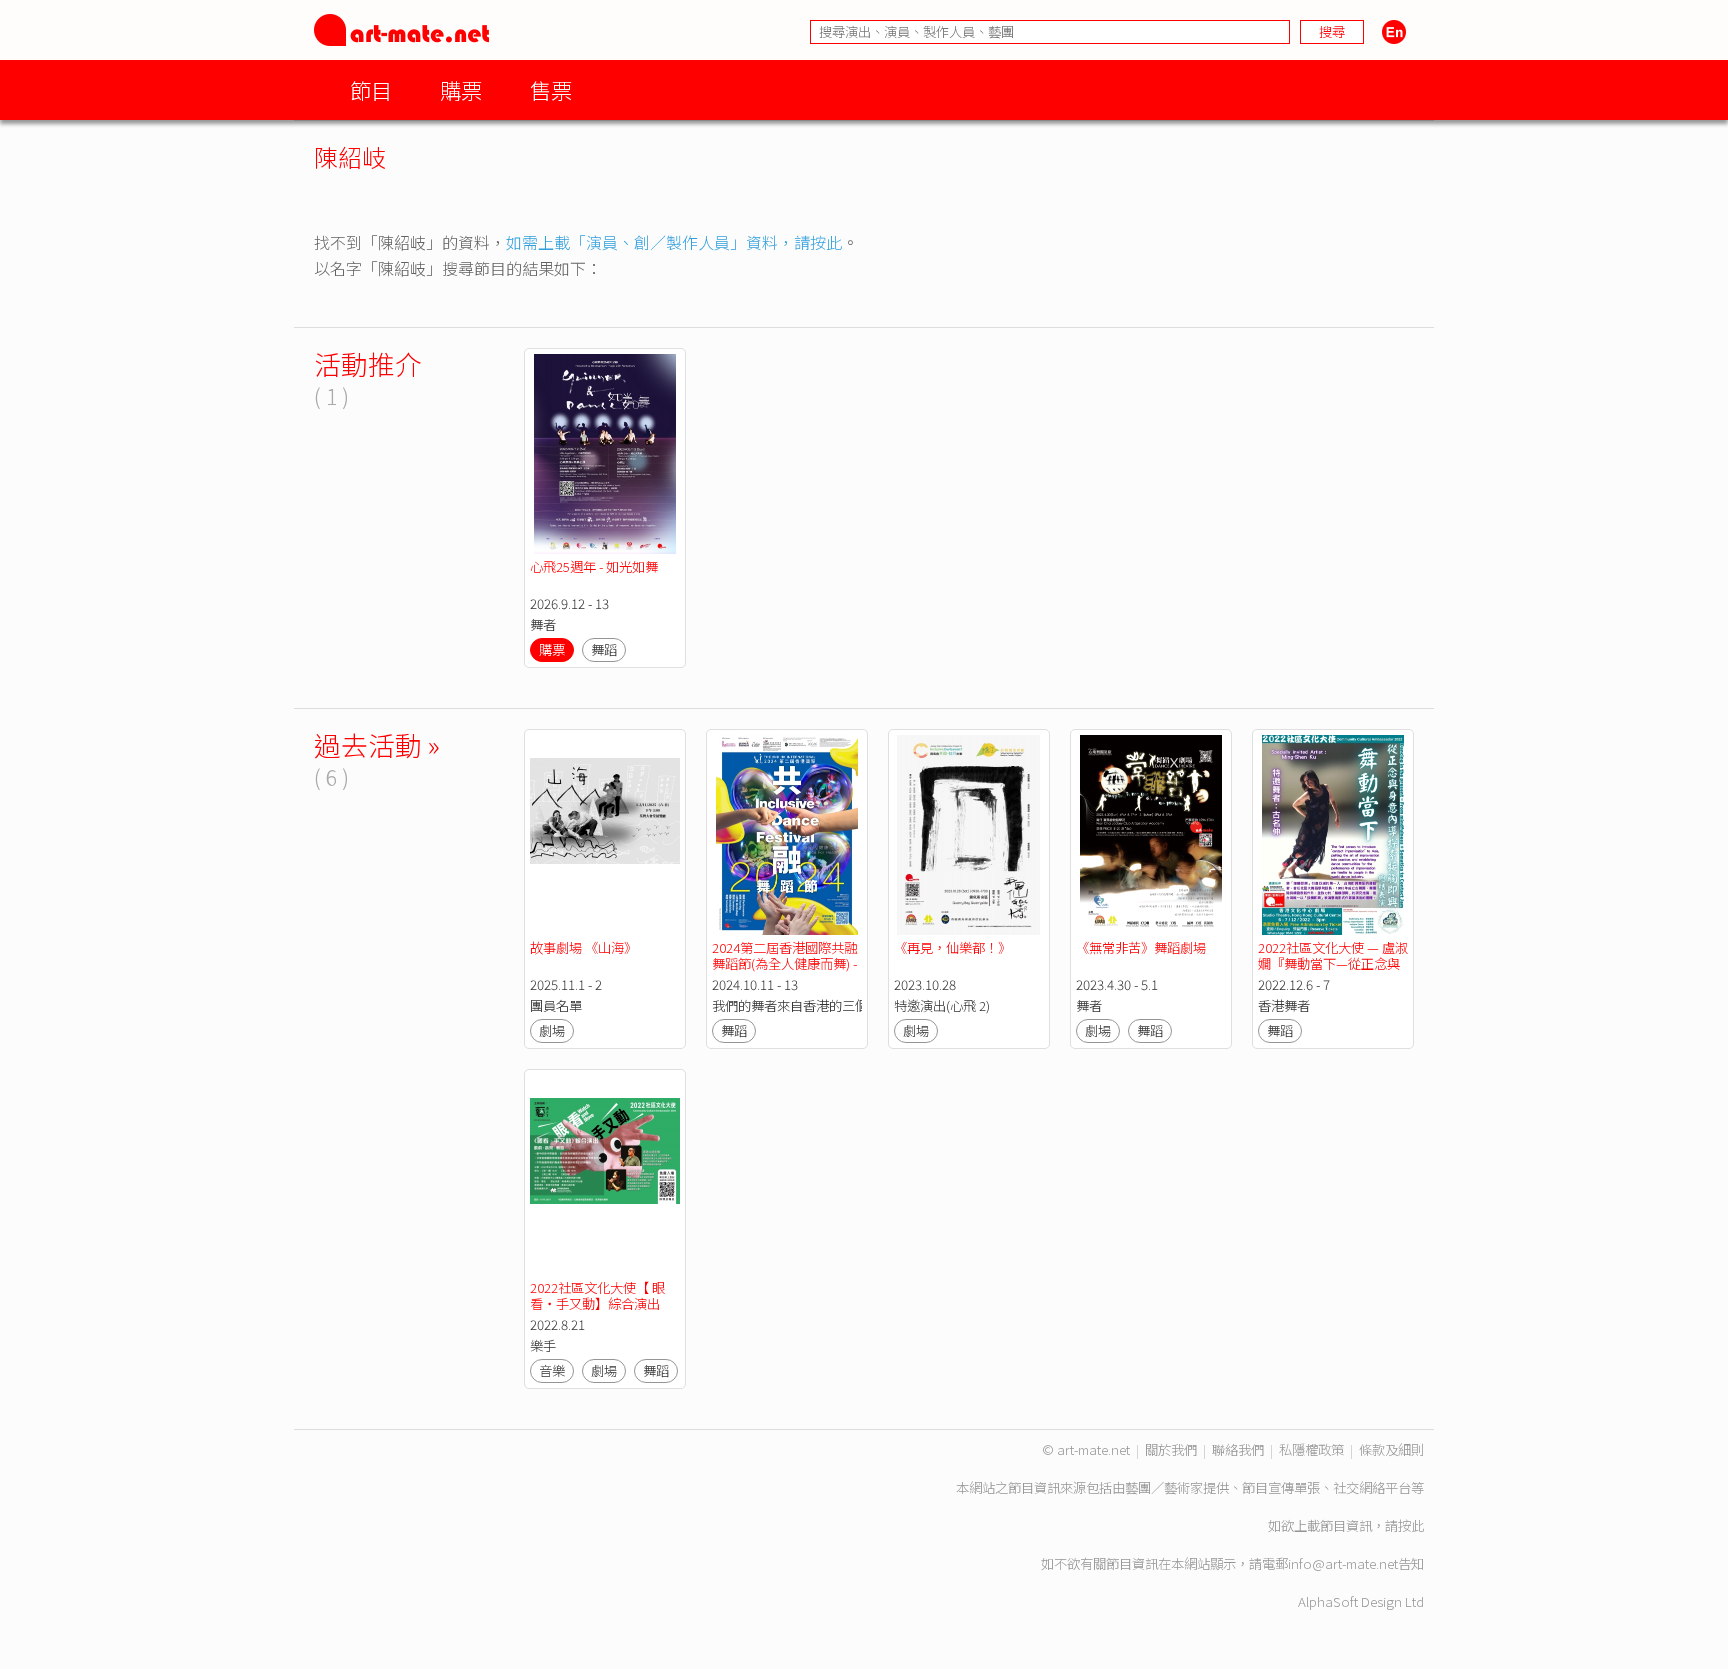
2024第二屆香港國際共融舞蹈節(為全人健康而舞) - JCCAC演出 (786, 963)
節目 (371, 89)
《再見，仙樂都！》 (952, 947)
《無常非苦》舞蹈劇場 (1141, 947)
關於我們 (1171, 1449)
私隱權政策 (1311, 1449)
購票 (461, 89)
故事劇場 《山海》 (583, 947)
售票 (551, 89)
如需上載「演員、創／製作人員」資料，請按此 (674, 242)
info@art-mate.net (1343, 1563)
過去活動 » (377, 744)
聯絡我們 (1238, 1449)
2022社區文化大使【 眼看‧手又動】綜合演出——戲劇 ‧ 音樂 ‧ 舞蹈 (599, 1303)
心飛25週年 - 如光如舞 (594, 566)
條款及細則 (1391, 1449)
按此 (1411, 1525)
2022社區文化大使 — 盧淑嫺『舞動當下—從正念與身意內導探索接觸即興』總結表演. (1333, 971)
